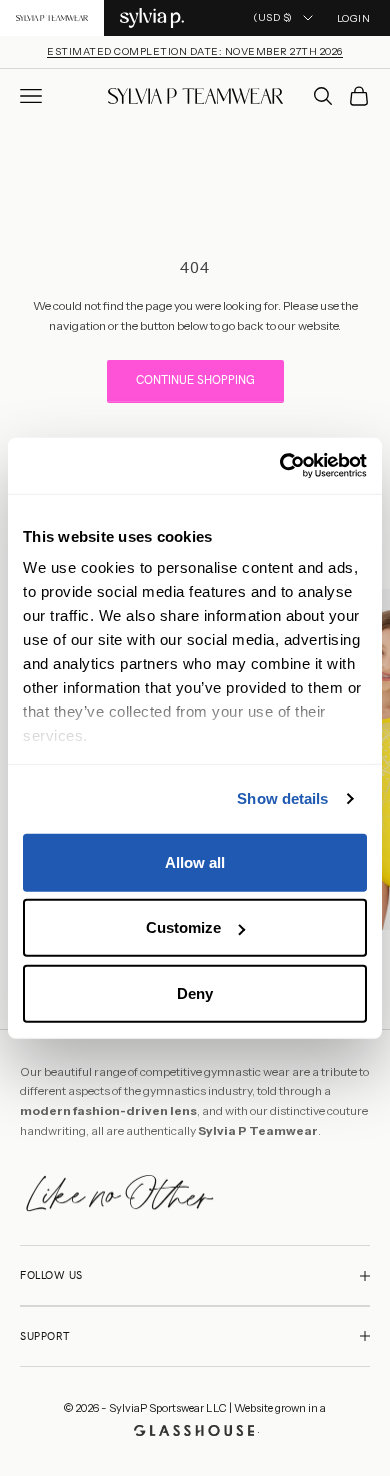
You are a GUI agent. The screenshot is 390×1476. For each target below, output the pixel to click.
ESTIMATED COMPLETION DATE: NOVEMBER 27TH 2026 (195, 51)
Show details (282, 798)
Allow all (195, 861)
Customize (183, 927)
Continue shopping (195, 380)
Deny (195, 992)
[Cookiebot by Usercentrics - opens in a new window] (280, 466)
